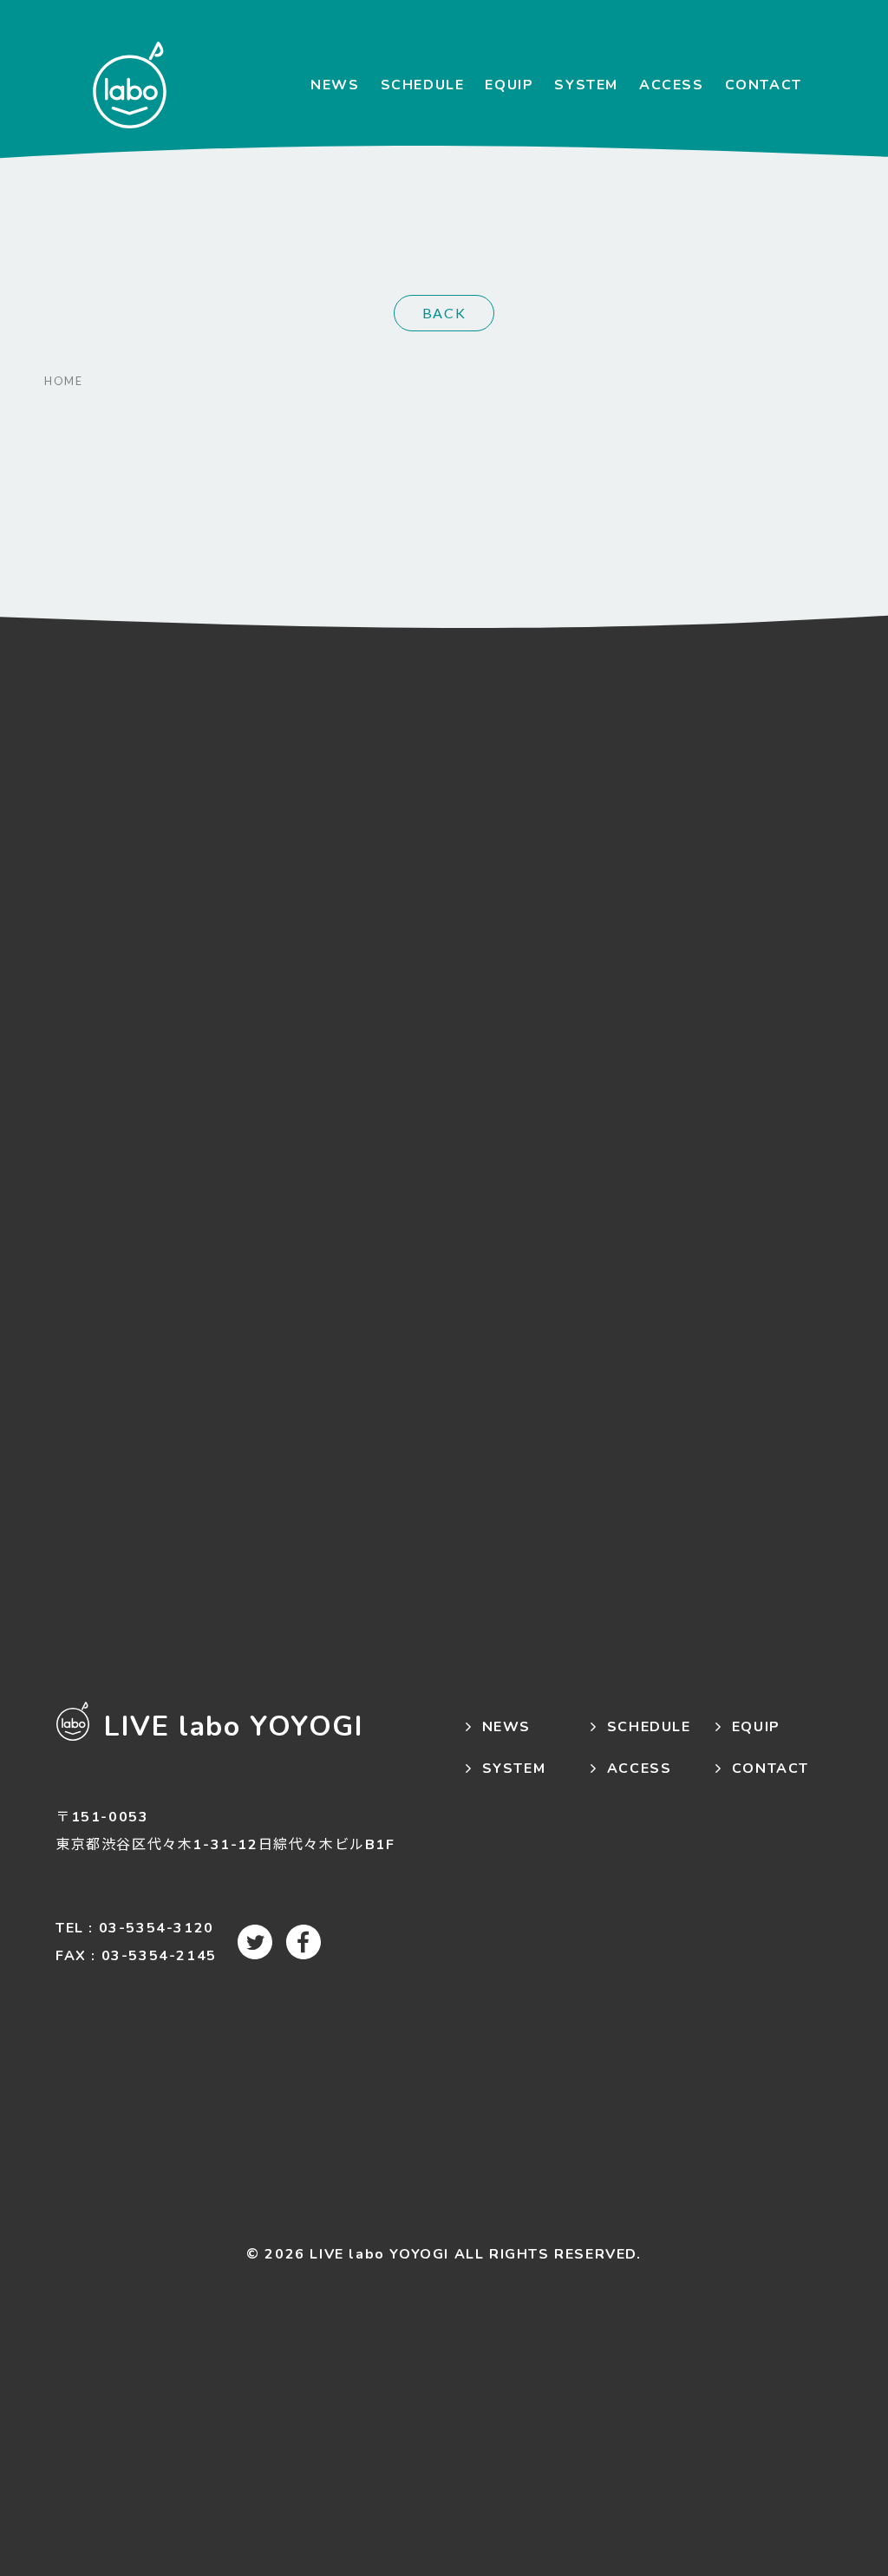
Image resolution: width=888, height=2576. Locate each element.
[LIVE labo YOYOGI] (129, 85)
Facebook (304, 1942)
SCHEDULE (423, 85)
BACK (444, 313)
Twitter (255, 1942)
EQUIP (509, 85)
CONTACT (764, 85)
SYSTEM (586, 85)
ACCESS (672, 85)
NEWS (335, 85)
